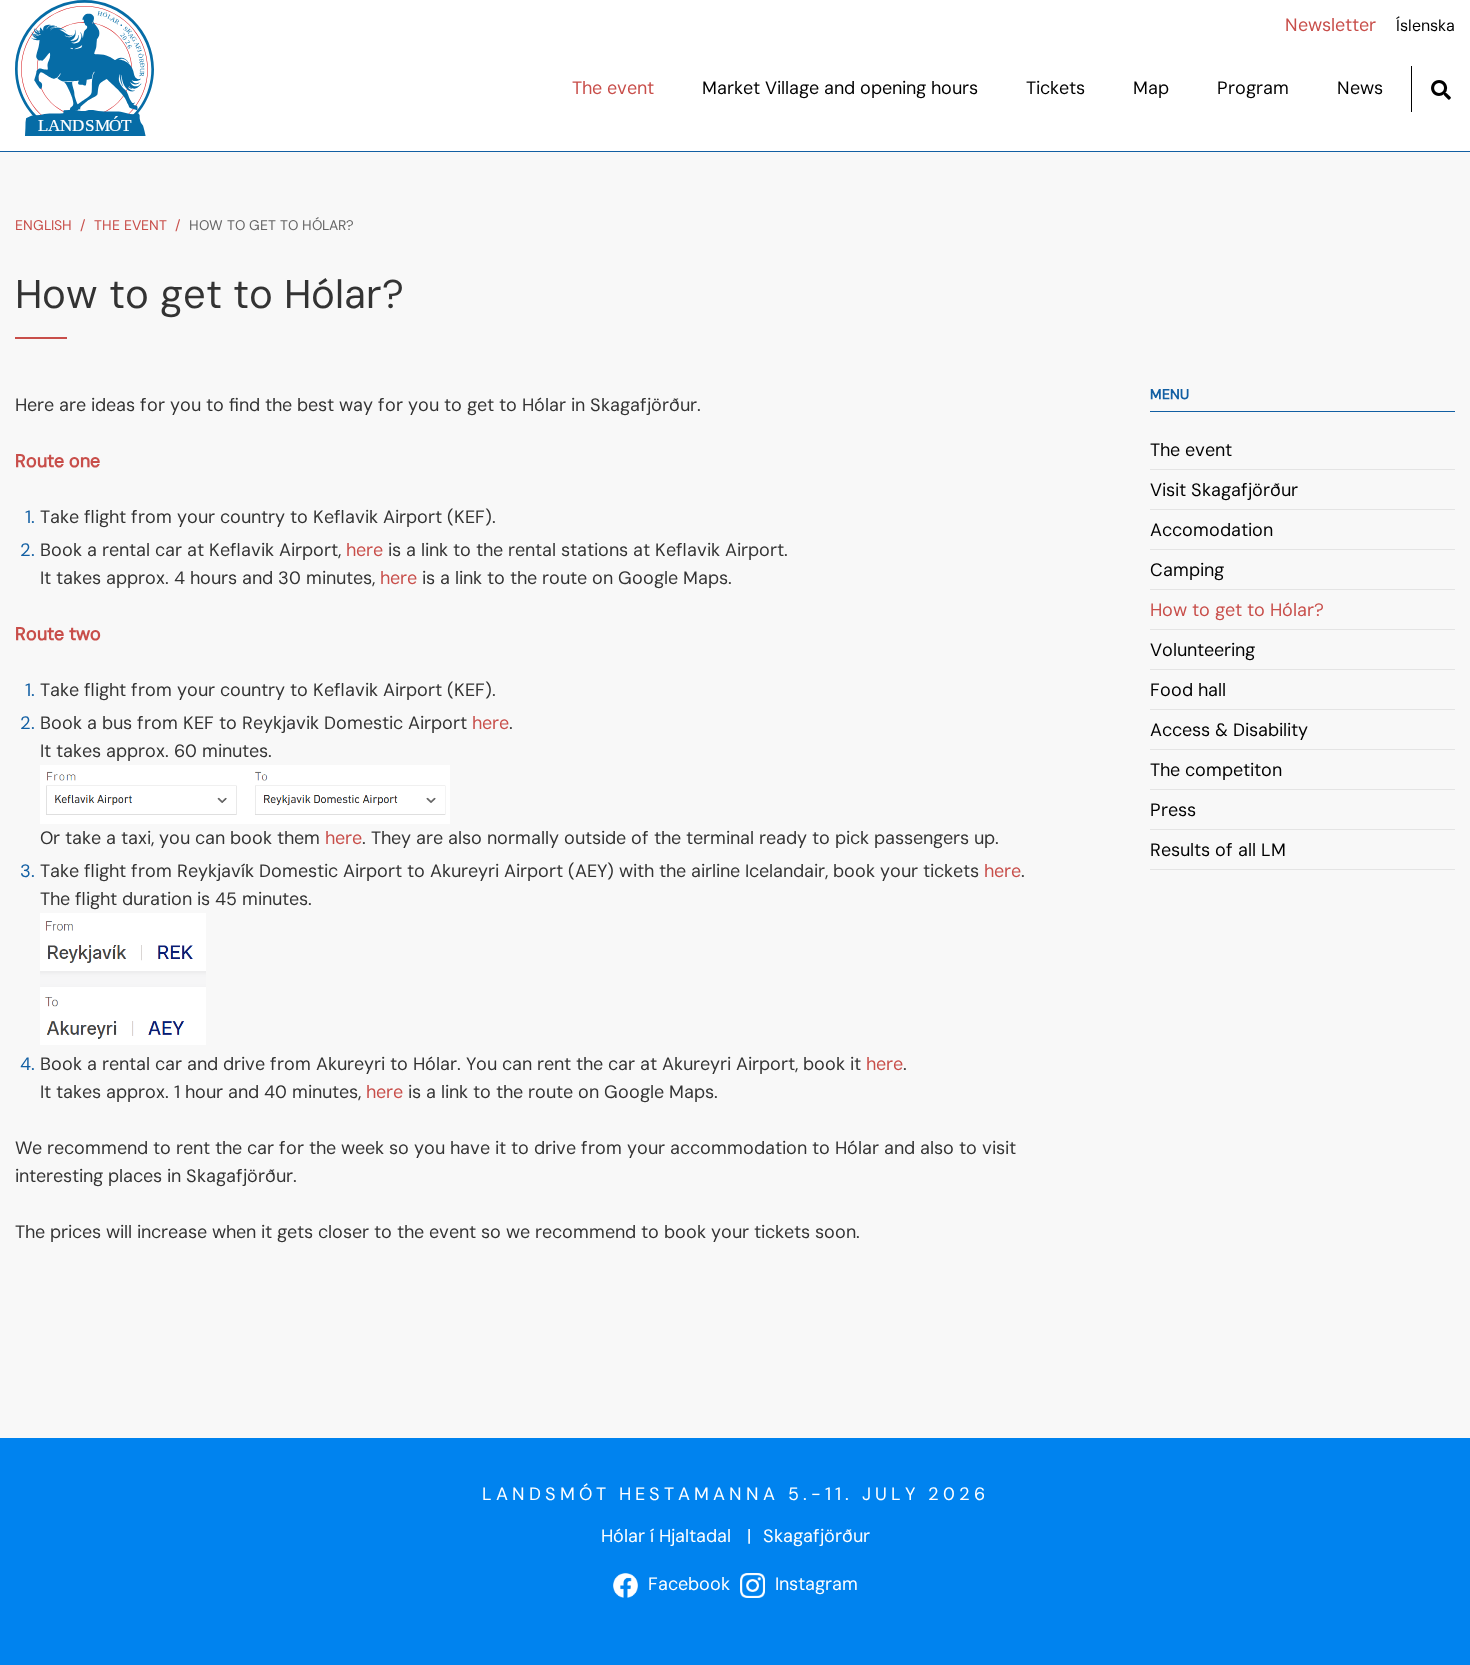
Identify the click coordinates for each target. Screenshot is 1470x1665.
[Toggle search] (1440, 87)
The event (130, 225)
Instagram (811, 1584)
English (43, 225)
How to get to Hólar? (271, 225)
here (367, 550)
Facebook (684, 1584)
